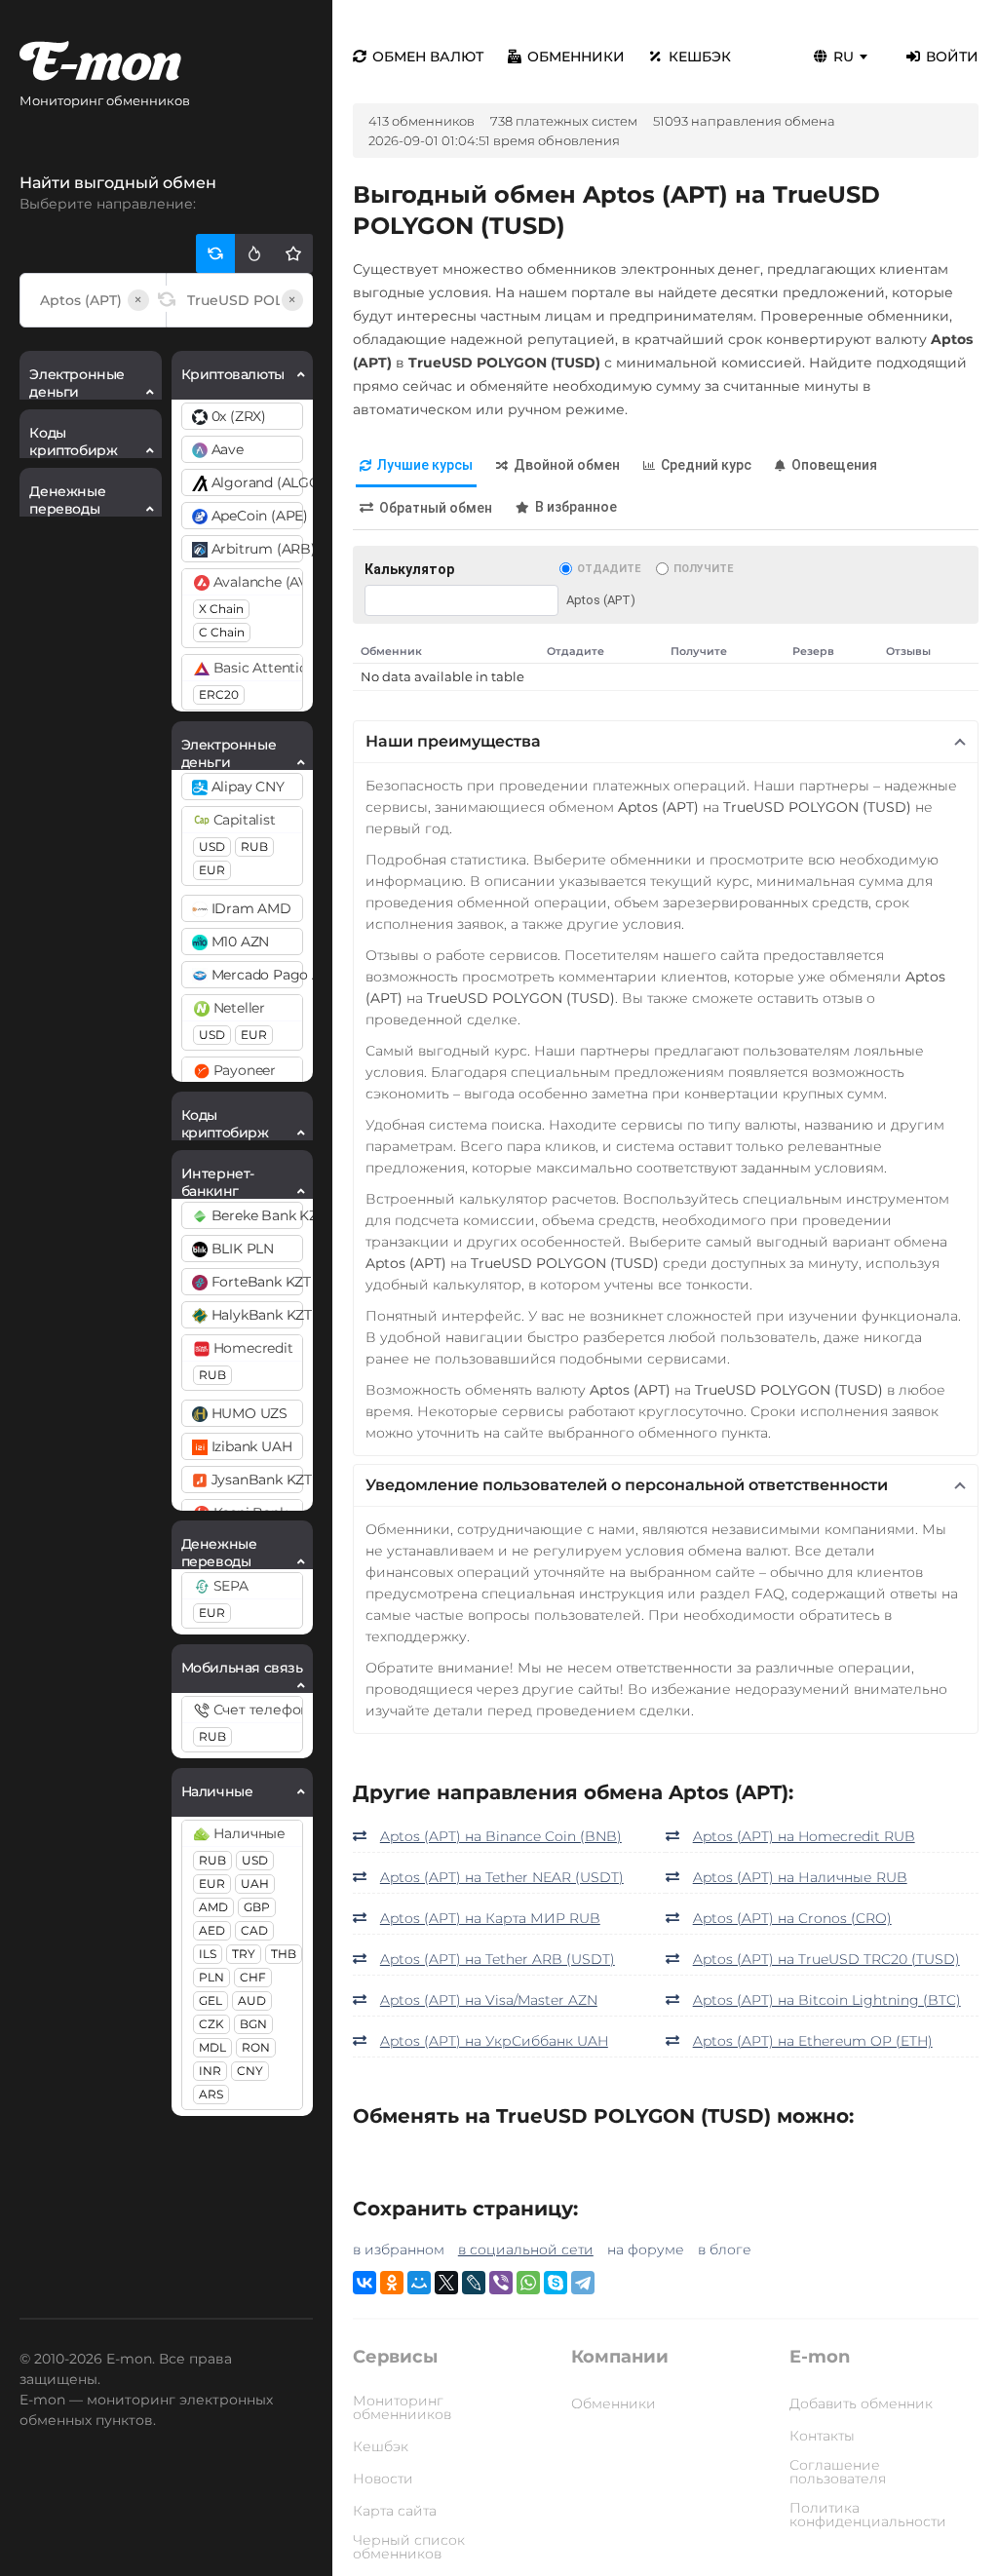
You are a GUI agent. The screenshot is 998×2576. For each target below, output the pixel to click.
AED (212, 1930)
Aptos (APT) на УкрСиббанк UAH (494, 2041)
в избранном (399, 2249)
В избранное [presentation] (576, 507)
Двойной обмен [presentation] (567, 465)
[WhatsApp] (528, 2283)
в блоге (725, 2249)
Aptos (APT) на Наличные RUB (800, 1877)
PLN (211, 1977)
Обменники (576, 57)
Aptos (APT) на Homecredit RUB (804, 1836)
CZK (211, 2024)
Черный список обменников (409, 2547)
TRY (244, 1954)
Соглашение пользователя (838, 2472)
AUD (252, 2000)
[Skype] (556, 2283)
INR (210, 2071)
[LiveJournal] (474, 2283)
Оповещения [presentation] (834, 465)
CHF (253, 1977)
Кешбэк (700, 57)
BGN (253, 2024)
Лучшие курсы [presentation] (425, 465)
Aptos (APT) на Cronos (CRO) (792, 1918)
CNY (250, 2071)
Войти (952, 57)
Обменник (391, 651)
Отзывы (908, 651)
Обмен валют (428, 57)
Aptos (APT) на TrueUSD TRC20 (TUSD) (826, 1959)
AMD (213, 1907)
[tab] (416, 466)
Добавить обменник (861, 2403)
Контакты (822, 2436)
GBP (257, 1907)
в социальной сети (526, 2249)
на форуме (646, 2249)
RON (256, 2047)
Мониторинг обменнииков (402, 2407)
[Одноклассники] (392, 2283)
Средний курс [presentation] (706, 465)
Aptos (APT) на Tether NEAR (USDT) (502, 1877)
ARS (211, 2094)
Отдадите (609, 569)
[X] (446, 2283)
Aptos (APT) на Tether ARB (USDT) (498, 1959)
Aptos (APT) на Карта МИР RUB (490, 1918)
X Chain (221, 609)
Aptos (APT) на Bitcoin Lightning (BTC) (827, 2000)
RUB (254, 846)
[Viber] (501, 2283)
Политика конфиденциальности (868, 2515)
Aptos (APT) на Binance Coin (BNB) (501, 1836)
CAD (254, 1930)
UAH (255, 1884)
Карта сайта (395, 2511)
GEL (211, 2000)
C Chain (222, 632)
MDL (212, 2047)
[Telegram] (583, 2283)
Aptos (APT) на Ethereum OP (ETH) (813, 2041)
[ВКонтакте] (365, 2283)
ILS (208, 1954)
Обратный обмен (436, 508)
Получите (703, 569)
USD (212, 846)
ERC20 (219, 694)
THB (284, 1954)
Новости (383, 2479)
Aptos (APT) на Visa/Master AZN (489, 2000)
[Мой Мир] (419, 2283)
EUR (212, 870)
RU (844, 57)
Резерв (813, 651)
